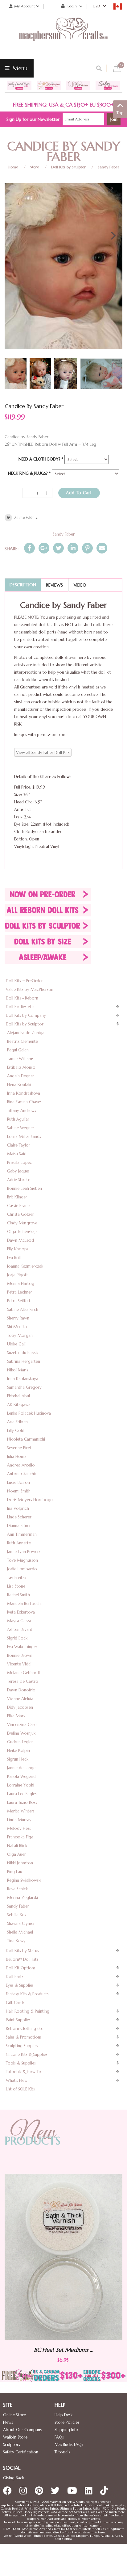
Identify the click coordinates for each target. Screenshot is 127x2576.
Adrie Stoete (19, 1180)
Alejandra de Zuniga (26, 1033)
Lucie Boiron (18, 1482)
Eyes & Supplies (20, 1985)
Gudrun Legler (20, 1742)
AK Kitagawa (19, 1405)
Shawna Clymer (21, 1924)
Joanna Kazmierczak (25, 1266)
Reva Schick (17, 1889)
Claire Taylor (19, 1145)
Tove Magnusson (23, 1560)
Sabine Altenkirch (23, 1309)
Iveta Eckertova (21, 1612)
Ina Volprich (18, 1508)
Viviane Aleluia (20, 1699)
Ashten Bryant (20, 1629)
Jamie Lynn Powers (24, 1552)
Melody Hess (19, 1828)
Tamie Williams (20, 1059)
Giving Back (14, 2478)
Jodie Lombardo (22, 1569)
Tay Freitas (17, 1578)
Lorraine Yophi (21, 1785)
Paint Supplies (18, 2020)
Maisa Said (17, 1154)
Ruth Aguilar (18, 1119)
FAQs (59, 2437)
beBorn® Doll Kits (22, 1959)
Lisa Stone (16, 1586)
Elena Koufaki (19, 1085)
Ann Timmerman (22, 1534)
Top (120, 113)
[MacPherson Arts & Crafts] (63, 36)
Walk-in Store (15, 2437)
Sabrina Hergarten (24, 1361)
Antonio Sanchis (22, 1474)
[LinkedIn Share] (73, 548)
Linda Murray (19, 1820)
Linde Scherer (19, 1517)
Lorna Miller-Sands (24, 1136)
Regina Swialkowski (24, 1880)
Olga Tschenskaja (22, 1232)
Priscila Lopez (19, 1162)
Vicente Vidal (19, 1664)
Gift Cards (15, 2003)
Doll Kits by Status (22, 1951)
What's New (17, 2080)
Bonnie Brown (20, 1655)
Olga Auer (16, 1854)
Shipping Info (66, 2430)
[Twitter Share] (58, 548)
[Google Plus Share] (44, 548)
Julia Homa (17, 1456)
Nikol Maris (18, 1370)
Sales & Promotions (24, 2037)
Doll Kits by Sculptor (68, 167)
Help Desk (63, 2415)
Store (35, 167)
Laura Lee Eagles (22, 1794)
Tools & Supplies (21, 2063)
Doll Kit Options (21, 1968)
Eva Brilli (14, 1258)
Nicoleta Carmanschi (26, 1439)
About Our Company (23, 2430)
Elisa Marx (16, 1716)
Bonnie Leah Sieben (25, 1188)
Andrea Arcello (21, 1465)
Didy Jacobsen (20, 1707)
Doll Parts (15, 1977)
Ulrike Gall (16, 1344)
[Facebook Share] (29, 548)
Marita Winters (21, 1811)
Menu (19, 68)
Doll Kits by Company (26, 1015)
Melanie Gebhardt (24, 1673)
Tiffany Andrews (22, 1111)
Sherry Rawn (18, 1318)
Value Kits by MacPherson (30, 989)
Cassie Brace (18, 1206)
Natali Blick (17, 1846)
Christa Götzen (21, 1214)
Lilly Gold (16, 1431)
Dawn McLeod (20, 1240)
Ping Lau (15, 1872)
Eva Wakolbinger (22, 1647)
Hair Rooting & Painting (28, 2011)
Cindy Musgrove (22, 1223)
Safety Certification (21, 2452)
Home (13, 167)
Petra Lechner (20, 1292)
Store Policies (67, 2422)
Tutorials (62, 2452)
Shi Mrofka (17, 1327)
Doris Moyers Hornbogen (31, 1500)
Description (23, 585)
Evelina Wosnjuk (21, 1733)
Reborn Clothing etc (25, 2029)
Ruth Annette (19, 1543)
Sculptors (12, 2445)
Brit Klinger (17, 1197)
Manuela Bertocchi (24, 1604)
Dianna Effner (19, 1526)
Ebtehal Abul (18, 1396)
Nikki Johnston (20, 1863)
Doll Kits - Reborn (22, 998)
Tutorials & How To (24, 2072)
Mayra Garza (19, 1621)
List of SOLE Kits (20, 2089)
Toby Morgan (20, 1335)
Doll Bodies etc (20, 1007)
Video (80, 585)
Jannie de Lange (21, 1768)
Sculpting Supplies (22, 2046)
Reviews (54, 585)
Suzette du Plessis (23, 1353)
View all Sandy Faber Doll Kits (43, 753)
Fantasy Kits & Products (27, 1994)
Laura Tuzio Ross (22, 1802)
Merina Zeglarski (23, 1898)
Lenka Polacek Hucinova (29, 1413)
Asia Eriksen (17, 1422)
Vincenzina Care (22, 1725)
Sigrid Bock (17, 1638)
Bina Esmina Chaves (24, 1102)
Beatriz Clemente (23, 1041)
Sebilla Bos (17, 1915)
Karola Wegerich (22, 1776)
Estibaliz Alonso (21, 1067)
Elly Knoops (18, 1249)
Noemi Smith (19, 1491)
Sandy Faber (109, 167)
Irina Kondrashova (24, 1093)
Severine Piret (19, 1448)
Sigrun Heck (18, 1759)
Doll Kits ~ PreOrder (24, 981)
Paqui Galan (18, 1050)
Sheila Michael (20, 1932)
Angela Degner (21, 1076)
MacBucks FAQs (69, 2445)
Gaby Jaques (18, 1171)
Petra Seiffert (19, 1301)
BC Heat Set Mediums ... (83, 2349)
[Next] (113, 236)
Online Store (14, 2415)
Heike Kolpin (18, 1751)
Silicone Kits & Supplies (27, 2054)
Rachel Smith (18, 1595)
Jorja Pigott (18, 1275)
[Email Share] (102, 548)
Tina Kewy (16, 1941)
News (8, 2422)
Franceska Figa (20, 1837)
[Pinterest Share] (87, 548)
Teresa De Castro (23, 1681)
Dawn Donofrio (21, 1690)
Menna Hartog (21, 1284)
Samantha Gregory (24, 1387)
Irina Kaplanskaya (23, 1379)
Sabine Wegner (21, 1128)
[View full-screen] (113, 190)
